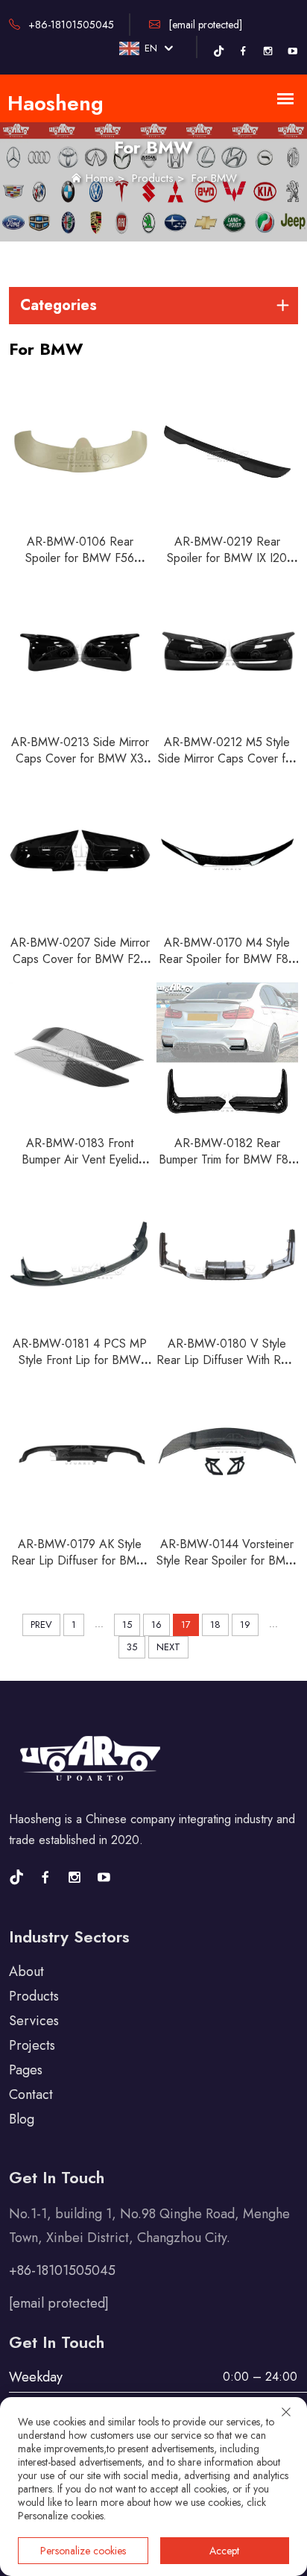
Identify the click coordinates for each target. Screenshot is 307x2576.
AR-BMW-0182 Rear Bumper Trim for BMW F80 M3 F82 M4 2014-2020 (227, 1159)
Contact (31, 2094)
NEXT (168, 1647)
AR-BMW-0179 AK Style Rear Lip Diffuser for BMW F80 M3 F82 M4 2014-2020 (80, 1569)
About (26, 1972)
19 (245, 1625)
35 (132, 1647)
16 (156, 1625)
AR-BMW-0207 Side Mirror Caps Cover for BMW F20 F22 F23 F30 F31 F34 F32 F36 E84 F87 (80, 967)
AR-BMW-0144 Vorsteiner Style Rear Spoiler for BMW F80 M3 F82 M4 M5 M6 (227, 1560)
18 (215, 1625)
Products (153, 178)
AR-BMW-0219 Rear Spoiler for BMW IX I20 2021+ (227, 558)
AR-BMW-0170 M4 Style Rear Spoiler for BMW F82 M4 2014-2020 (227, 959)
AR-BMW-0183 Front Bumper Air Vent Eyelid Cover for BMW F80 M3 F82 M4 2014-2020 (80, 1168)
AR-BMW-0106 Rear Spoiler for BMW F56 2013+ (80, 558)
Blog (22, 2119)
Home (100, 178)
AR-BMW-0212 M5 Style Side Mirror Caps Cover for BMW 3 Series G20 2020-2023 (227, 767)
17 (186, 1625)
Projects (32, 2045)
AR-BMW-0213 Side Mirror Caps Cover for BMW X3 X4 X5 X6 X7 (80, 758)
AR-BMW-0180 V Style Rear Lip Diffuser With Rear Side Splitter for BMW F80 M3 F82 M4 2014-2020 (227, 1368)
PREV (41, 1625)
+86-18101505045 (70, 25)
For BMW (214, 178)
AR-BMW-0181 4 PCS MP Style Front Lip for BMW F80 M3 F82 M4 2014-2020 (80, 1368)
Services (34, 2021)
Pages (26, 2070)
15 (127, 1625)
